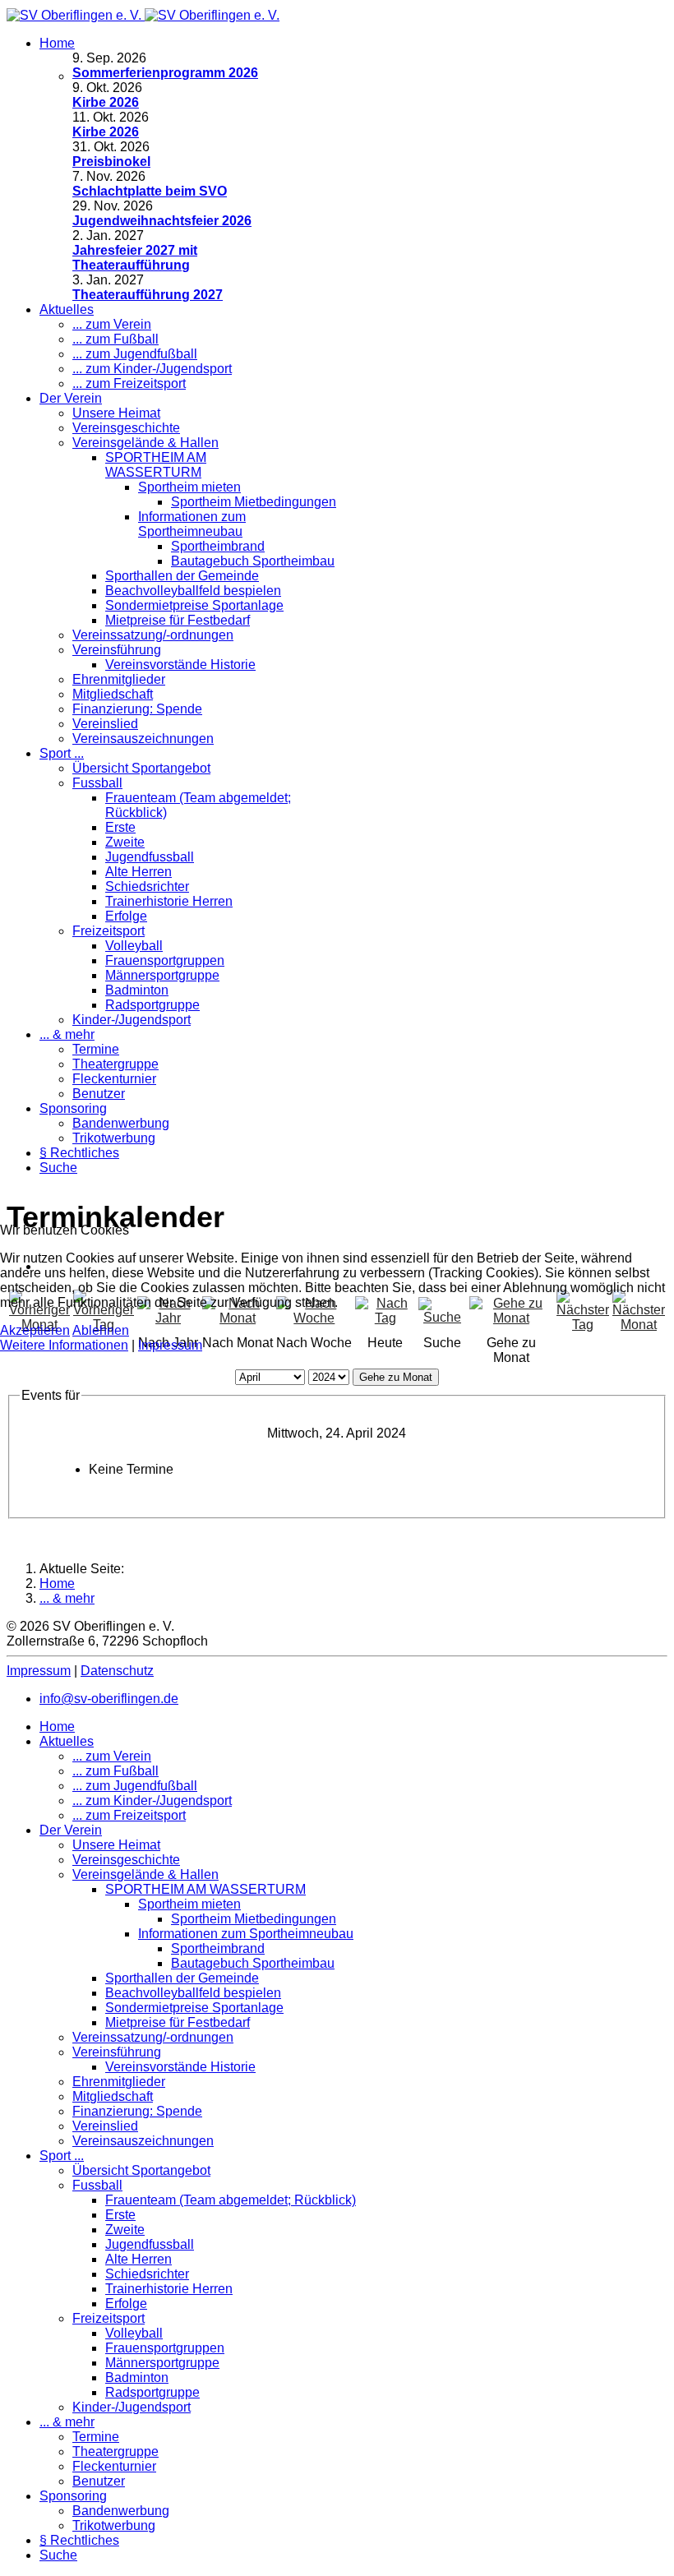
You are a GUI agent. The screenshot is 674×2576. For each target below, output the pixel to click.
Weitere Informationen (64, 1345)
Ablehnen (101, 1330)
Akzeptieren (35, 1330)
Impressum (170, 1345)
